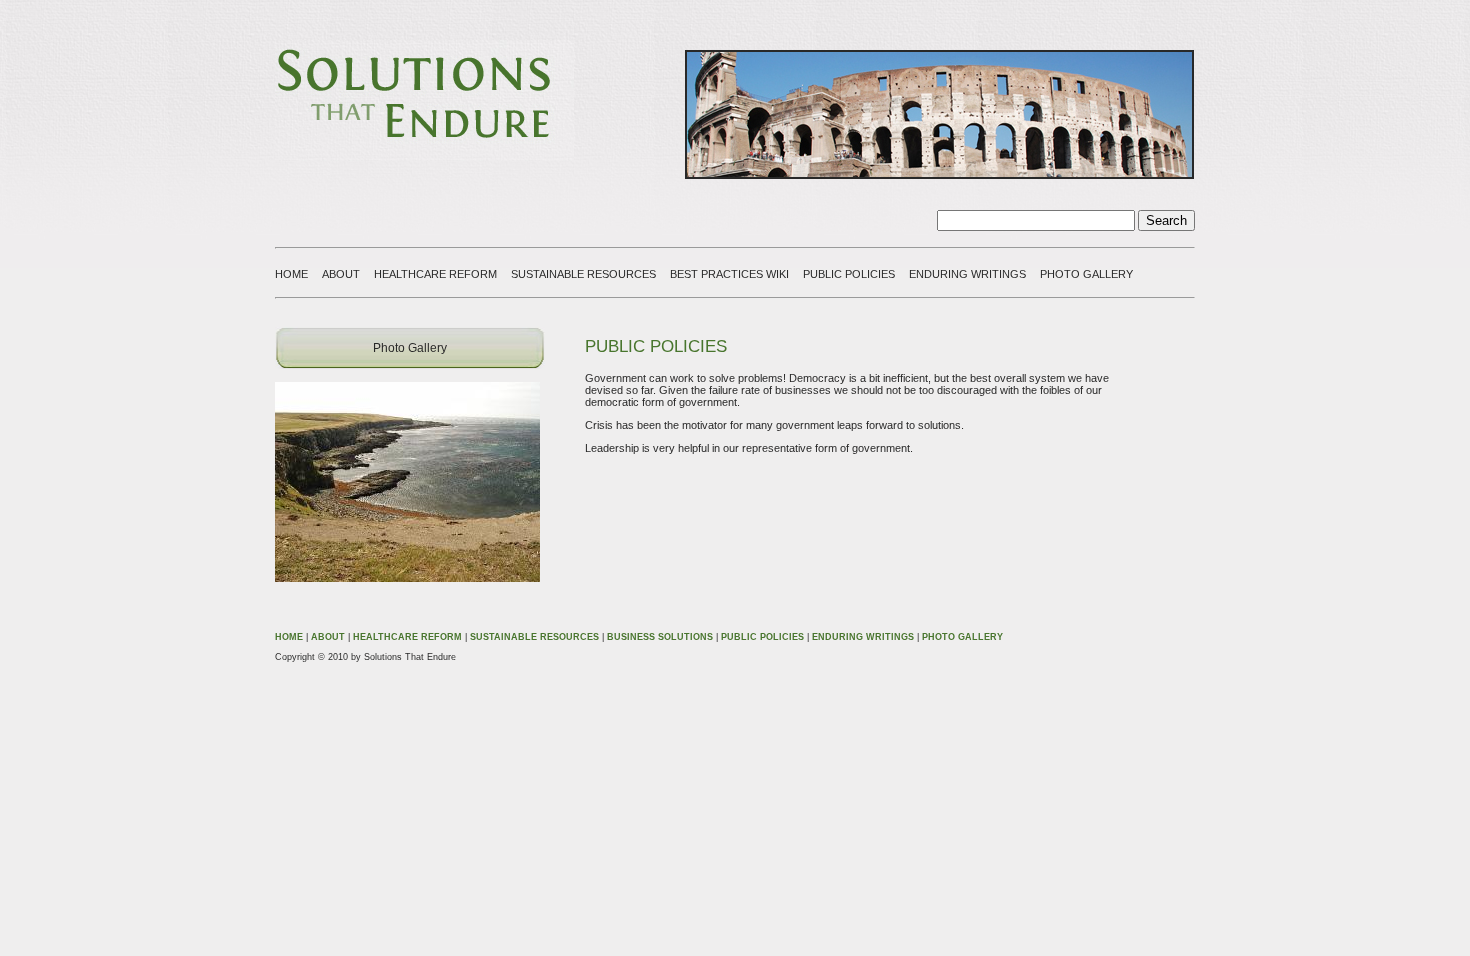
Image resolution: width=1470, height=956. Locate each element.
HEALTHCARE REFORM (435, 274)
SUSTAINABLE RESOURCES (583, 274)
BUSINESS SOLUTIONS (660, 637)
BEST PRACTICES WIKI (729, 274)
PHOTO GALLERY (1086, 274)
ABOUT (341, 274)
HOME (291, 274)
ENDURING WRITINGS (967, 274)
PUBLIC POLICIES (849, 274)
